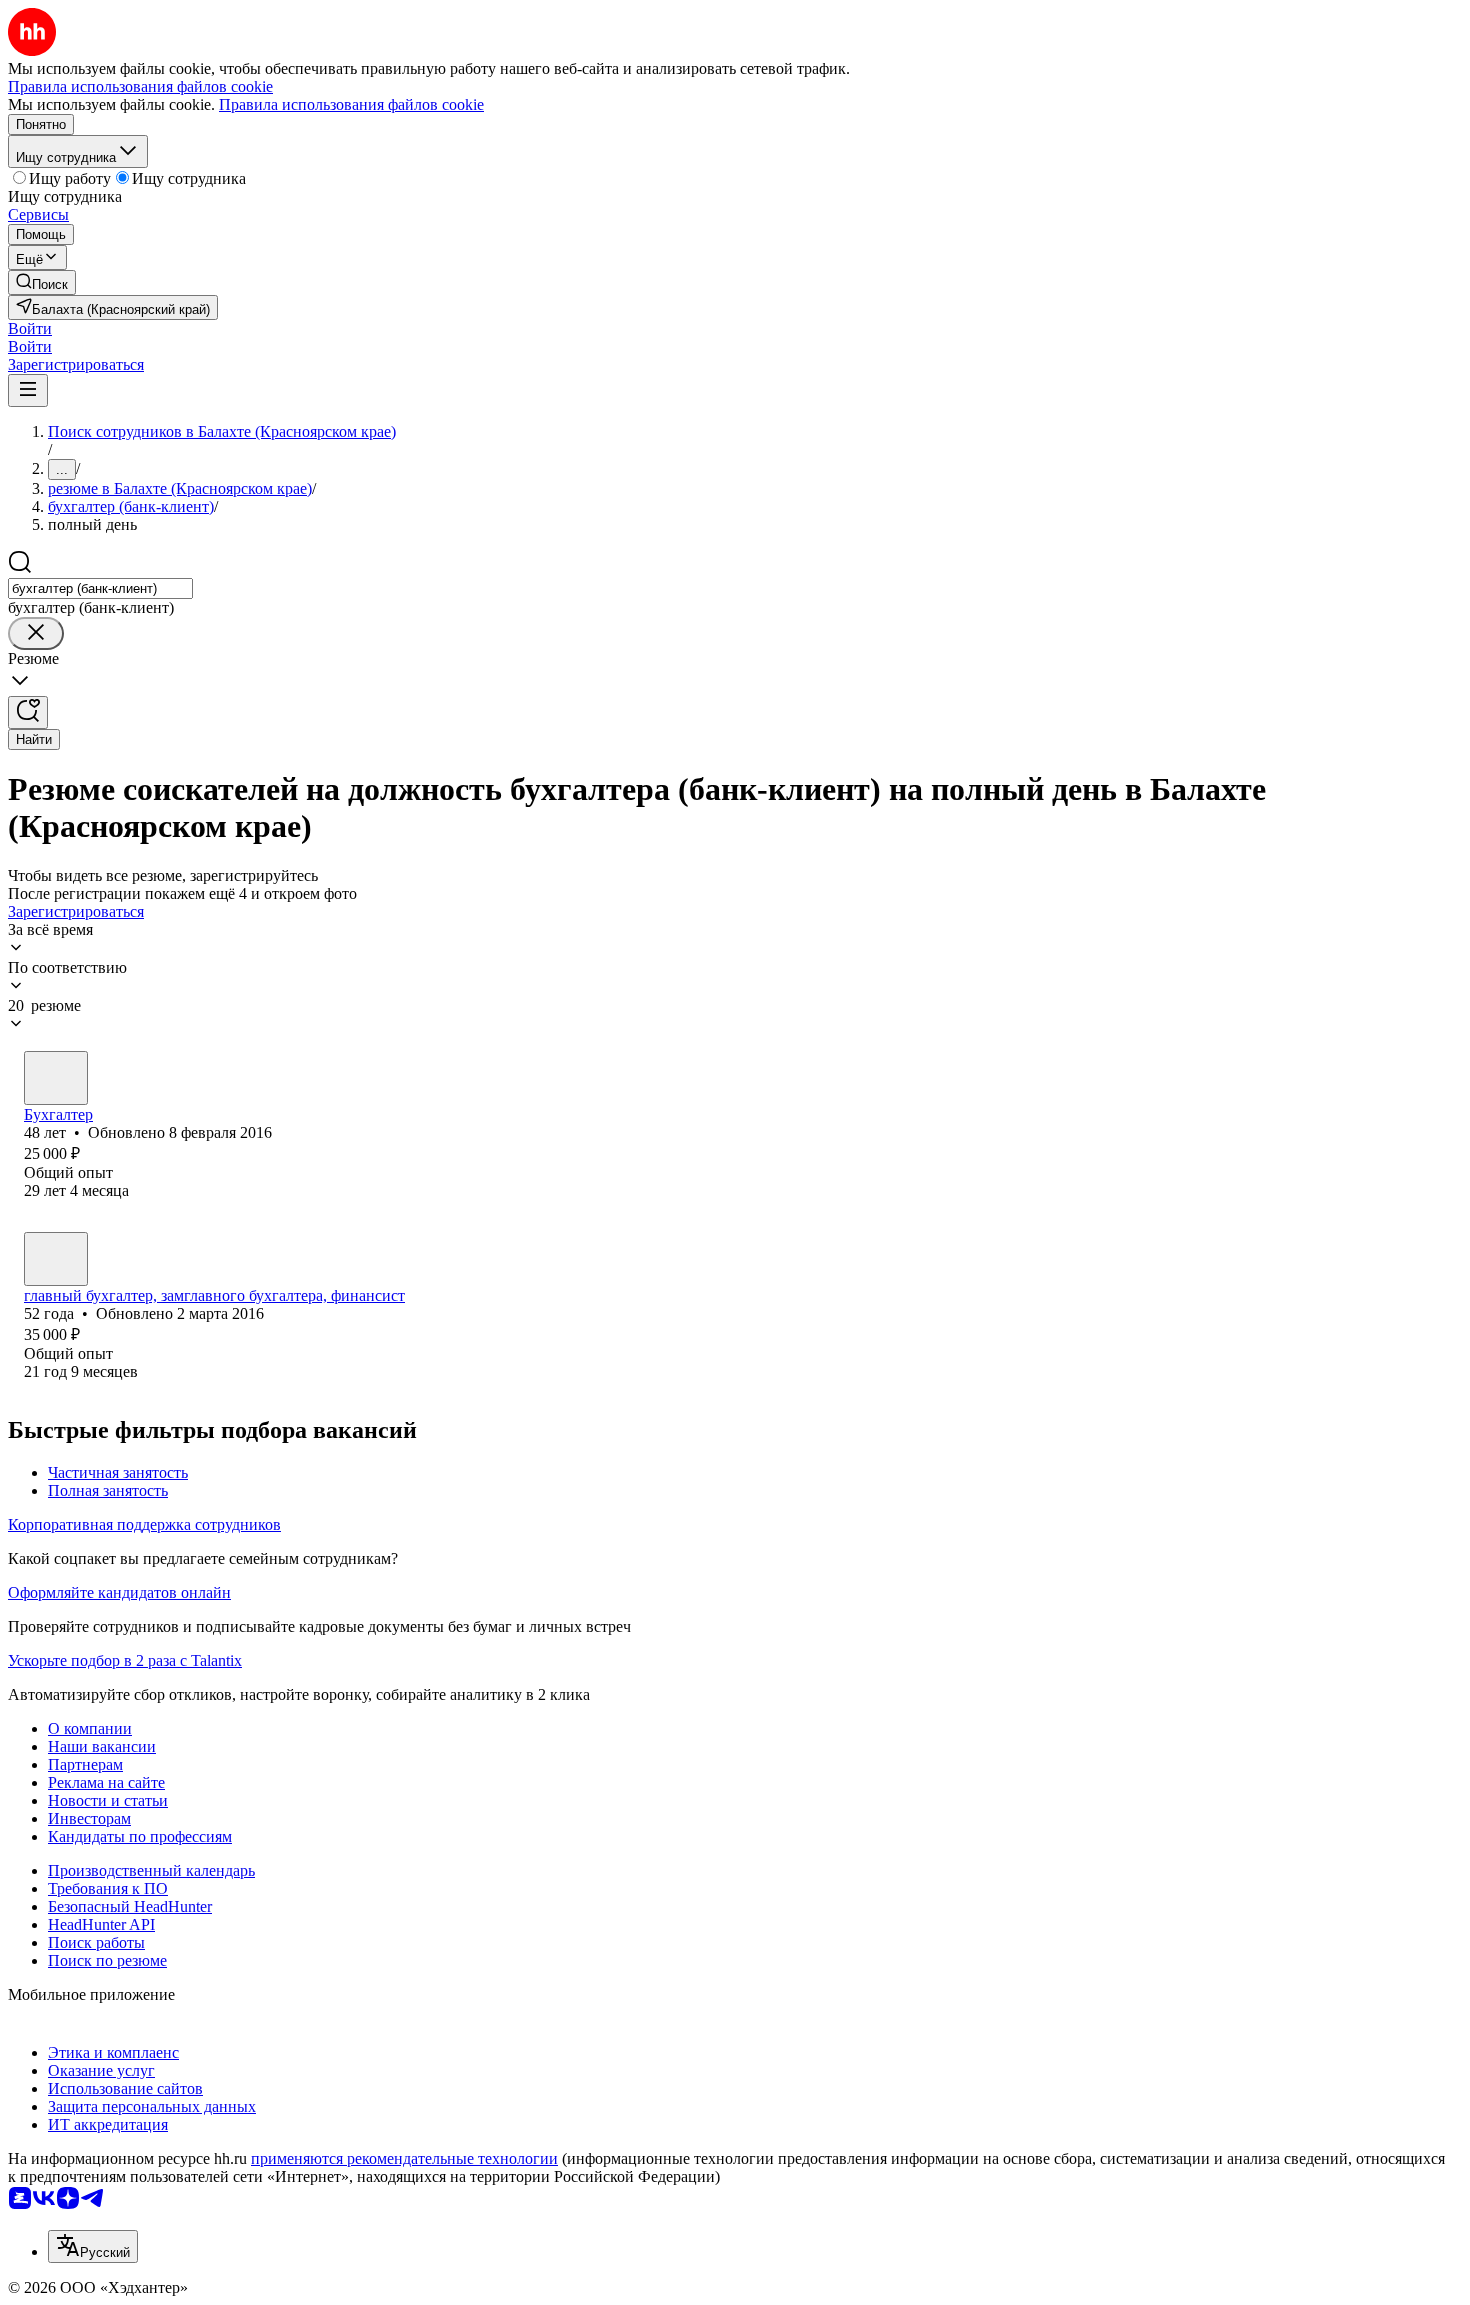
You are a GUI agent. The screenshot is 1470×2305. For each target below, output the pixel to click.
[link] (42, 282)
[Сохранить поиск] (28, 712)
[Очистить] (36, 633)
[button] (30, 328)
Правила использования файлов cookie (351, 104)
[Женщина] (56, 1078)
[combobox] (100, 588)
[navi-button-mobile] (28, 390)
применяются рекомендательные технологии (404, 2158)
